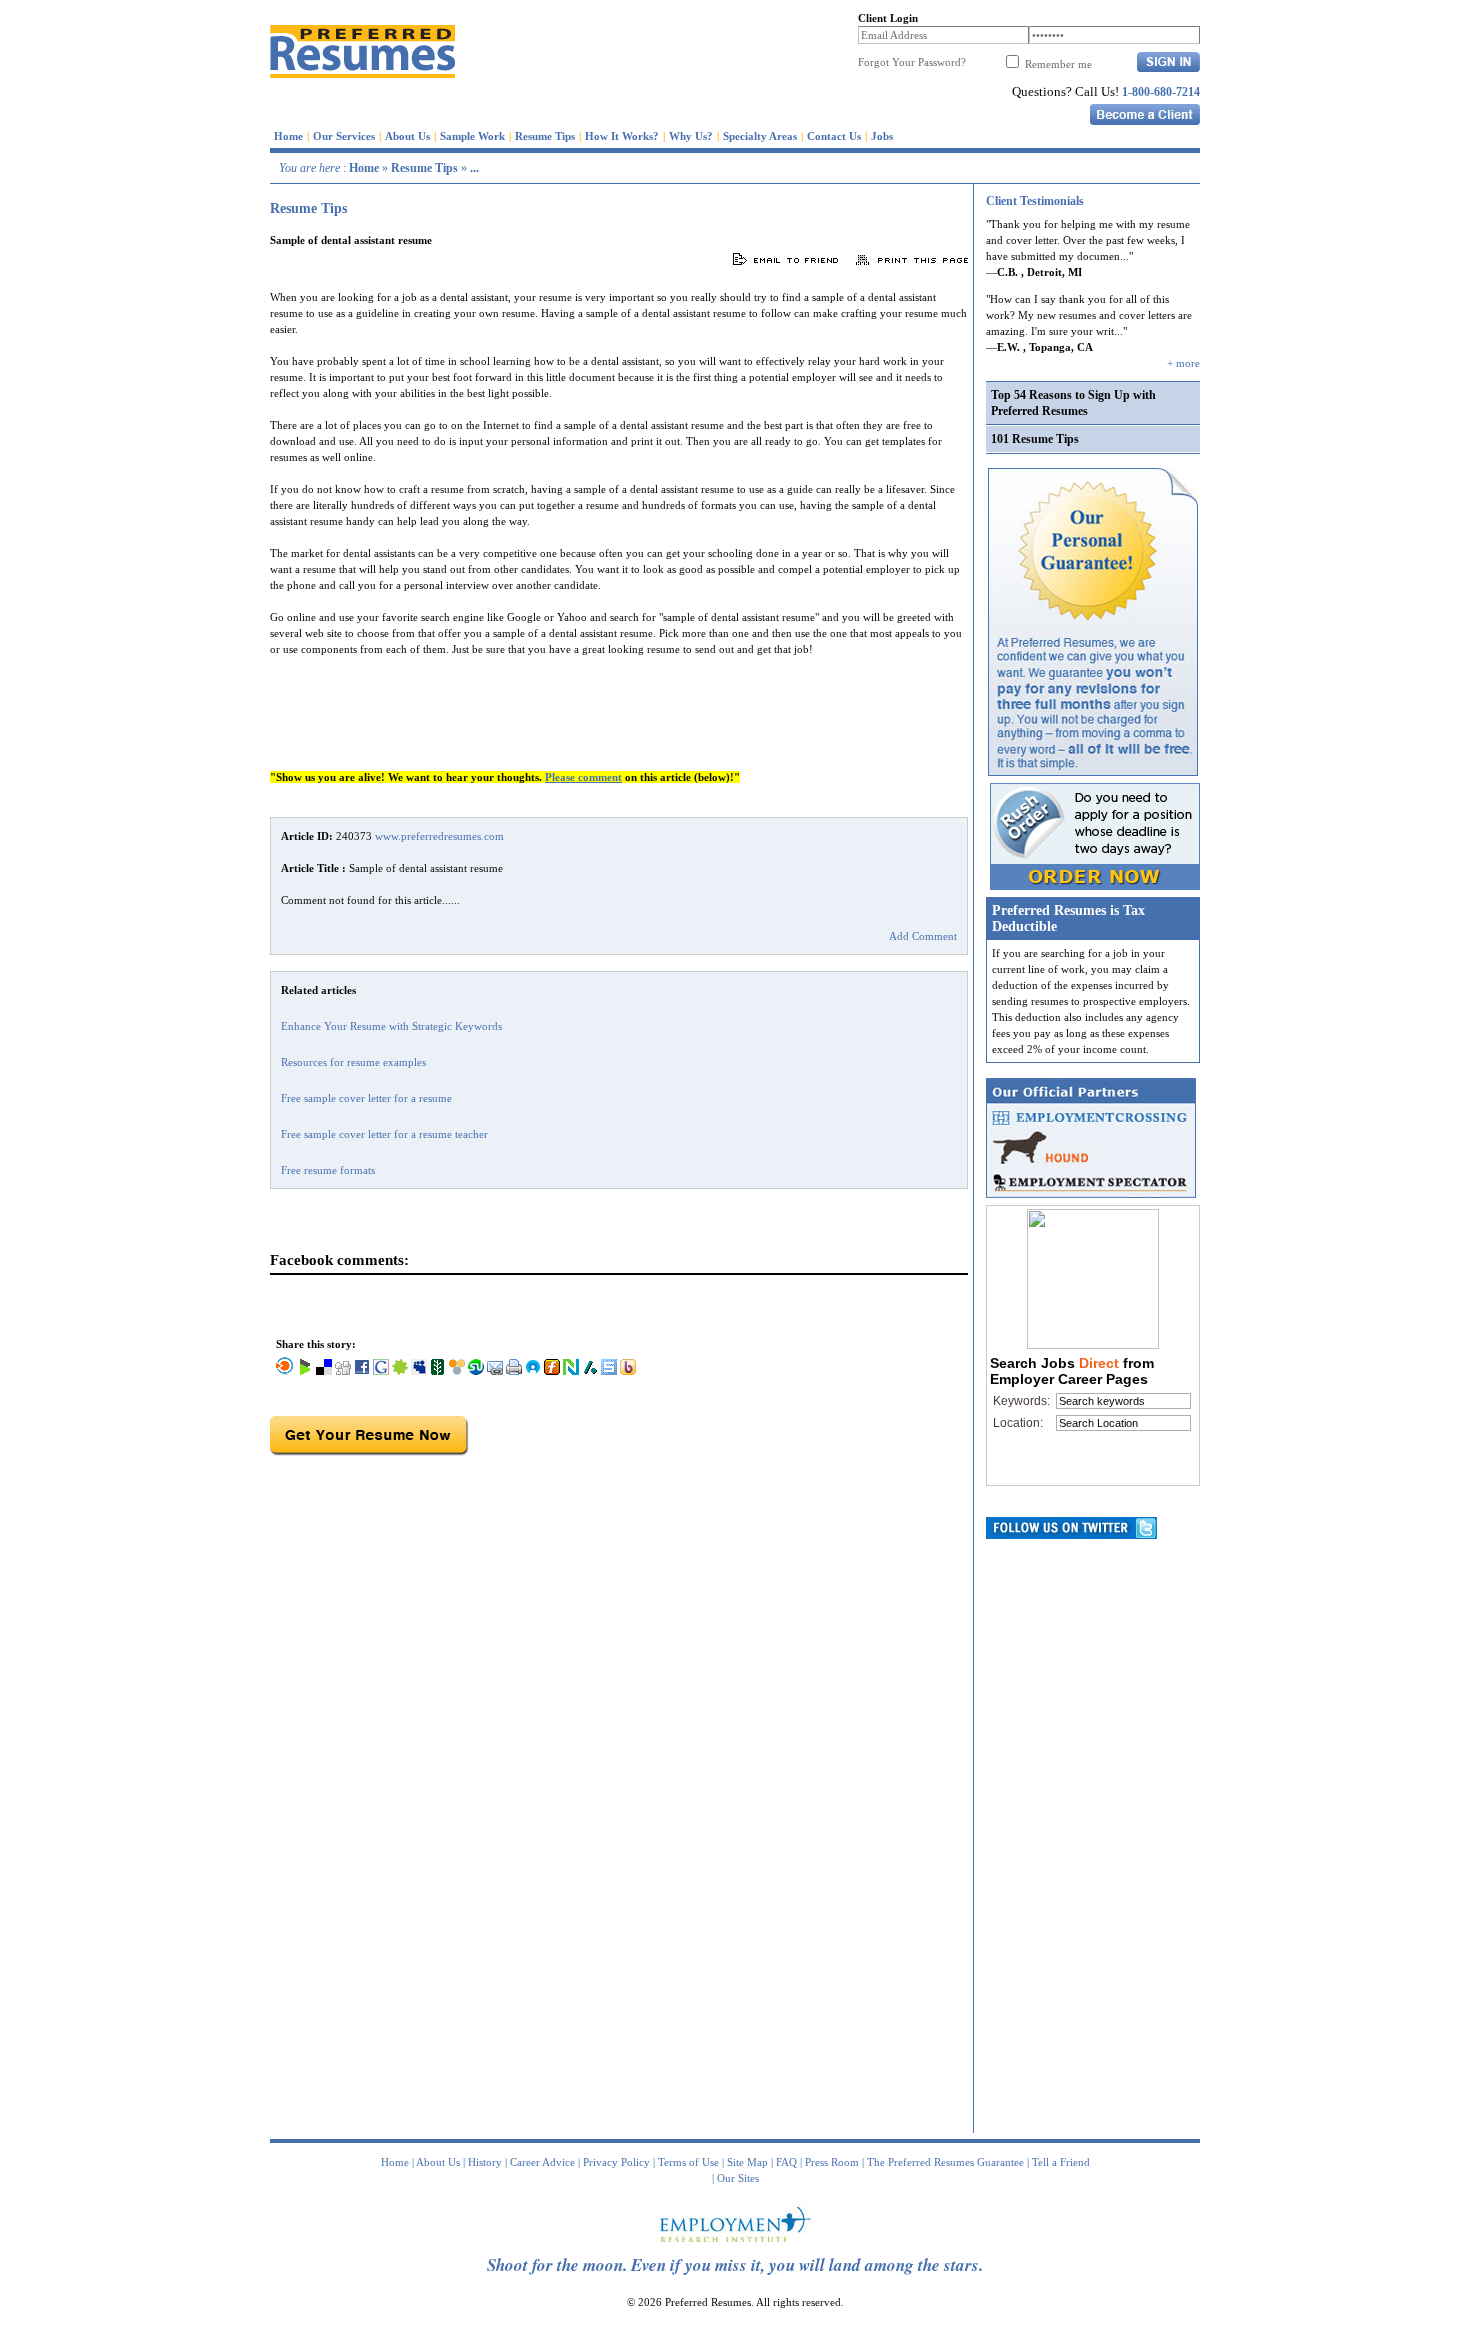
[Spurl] (609, 1371)
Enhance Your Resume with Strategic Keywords (391, 1026)
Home (288, 136)
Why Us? (691, 136)
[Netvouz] (571, 1371)
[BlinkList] (285, 1371)
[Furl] (552, 1371)
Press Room (832, 2162)
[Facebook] (362, 1371)
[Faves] (533, 1371)
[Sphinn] (400, 1371)
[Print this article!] (514, 1371)
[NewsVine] (438, 1371)
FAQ (786, 2162)
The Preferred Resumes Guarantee (945, 2162)
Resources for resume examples (353, 1062)
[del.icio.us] (324, 1371)
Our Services (344, 136)
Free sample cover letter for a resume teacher (384, 1134)
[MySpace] (419, 1371)
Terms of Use (688, 2162)
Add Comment (923, 936)
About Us (407, 136)
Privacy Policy (616, 2162)
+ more (1183, 363)
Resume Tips (545, 136)
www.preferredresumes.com (439, 836)
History (485, 2162)
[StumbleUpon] (476, 1371)
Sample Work (472, 136)
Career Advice (542, 2162)
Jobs (882, 136)
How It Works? (622, 136)
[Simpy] (457, 1371)
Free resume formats (328, 1170)
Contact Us (834, 136)
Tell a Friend (1061, 2162)
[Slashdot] (590, 1371)
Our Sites (738, 2178)
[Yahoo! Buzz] (628, 1371)
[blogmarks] (305, 1371)
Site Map (747, 2162)
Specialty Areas (760, 136)
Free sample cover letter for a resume (366, 1098)
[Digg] (343, 1371)
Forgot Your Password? (912, 62)
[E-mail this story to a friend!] (495, 1371)
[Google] (381, 1371)
